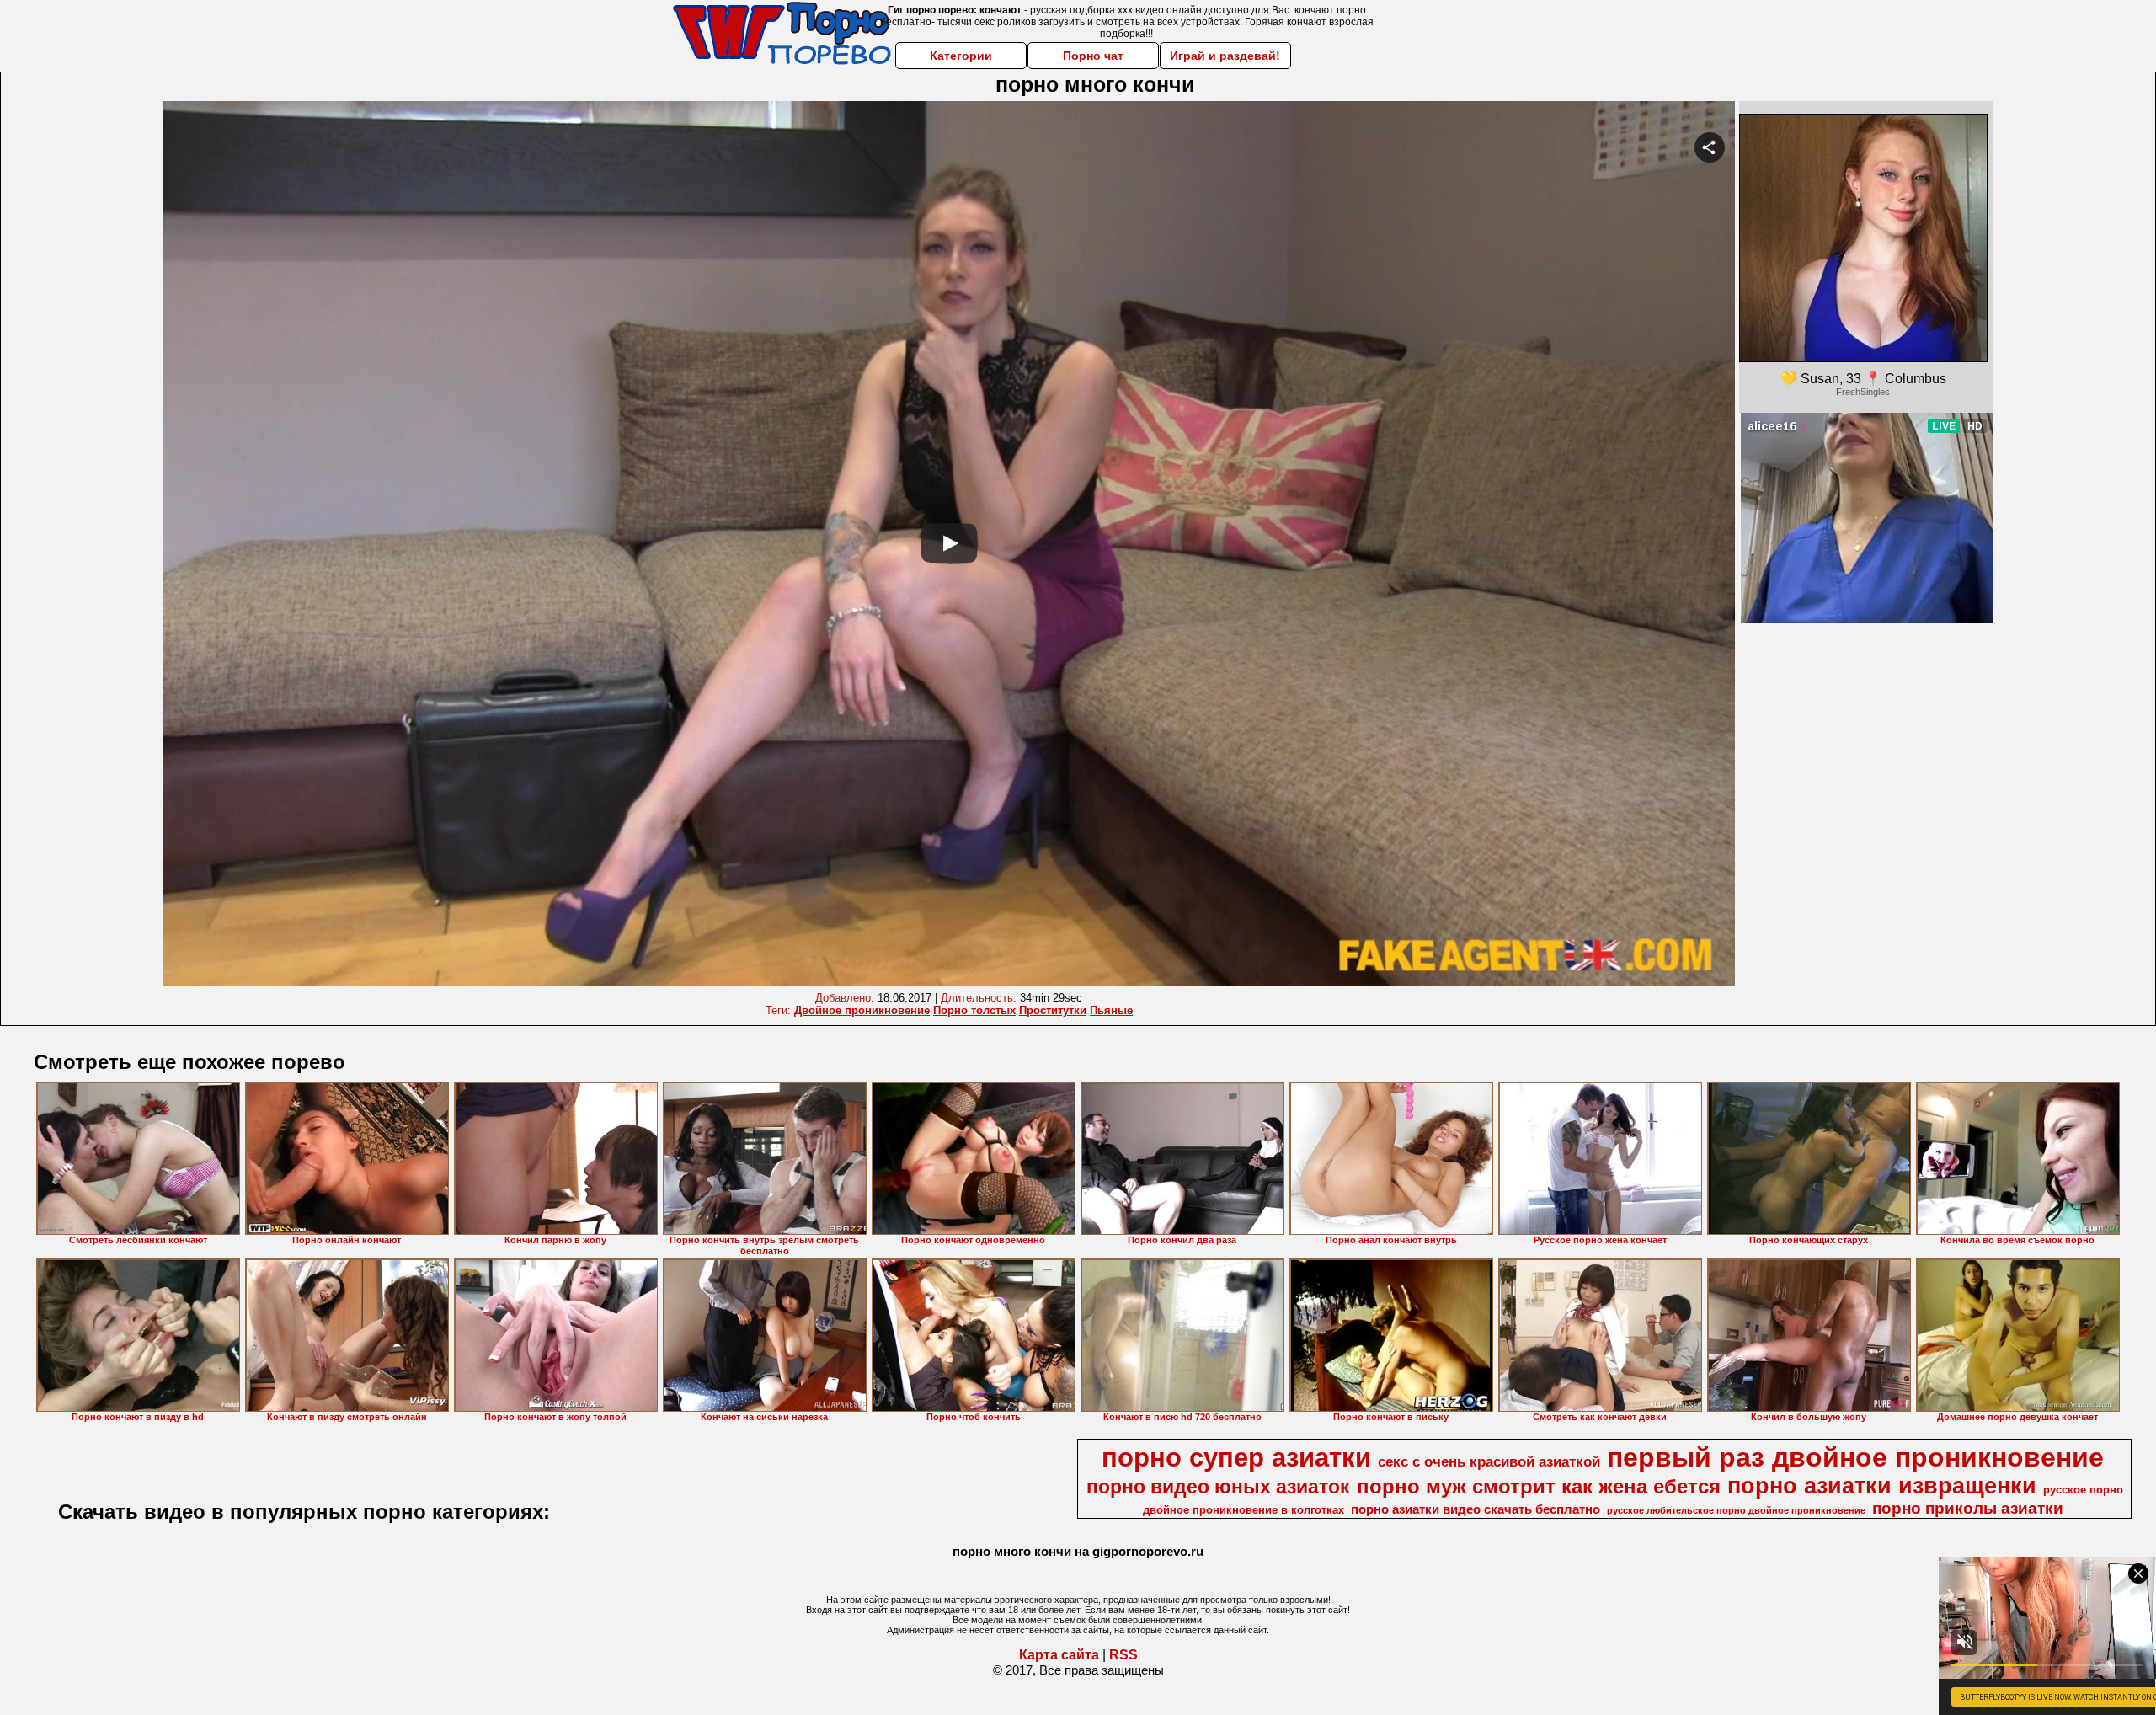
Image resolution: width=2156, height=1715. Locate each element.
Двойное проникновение (862, 1010)
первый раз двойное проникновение (1855, 1457)
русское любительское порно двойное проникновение (1736, 1510)
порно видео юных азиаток (1218, 1487)
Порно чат (1093, 56)
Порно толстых (974, 1010)
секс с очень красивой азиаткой (1489, 1461)
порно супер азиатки (1236, 1457)
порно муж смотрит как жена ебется (1539, 1486)
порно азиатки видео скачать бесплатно (1476, 1509)
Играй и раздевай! (1225, 56)
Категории (961, 56)
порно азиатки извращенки (1882, 1486)
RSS (1123, 1655)
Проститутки (1053, 1010)
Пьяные (1111, 1010)
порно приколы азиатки (1968, 1508)
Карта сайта (1059, 1655)
